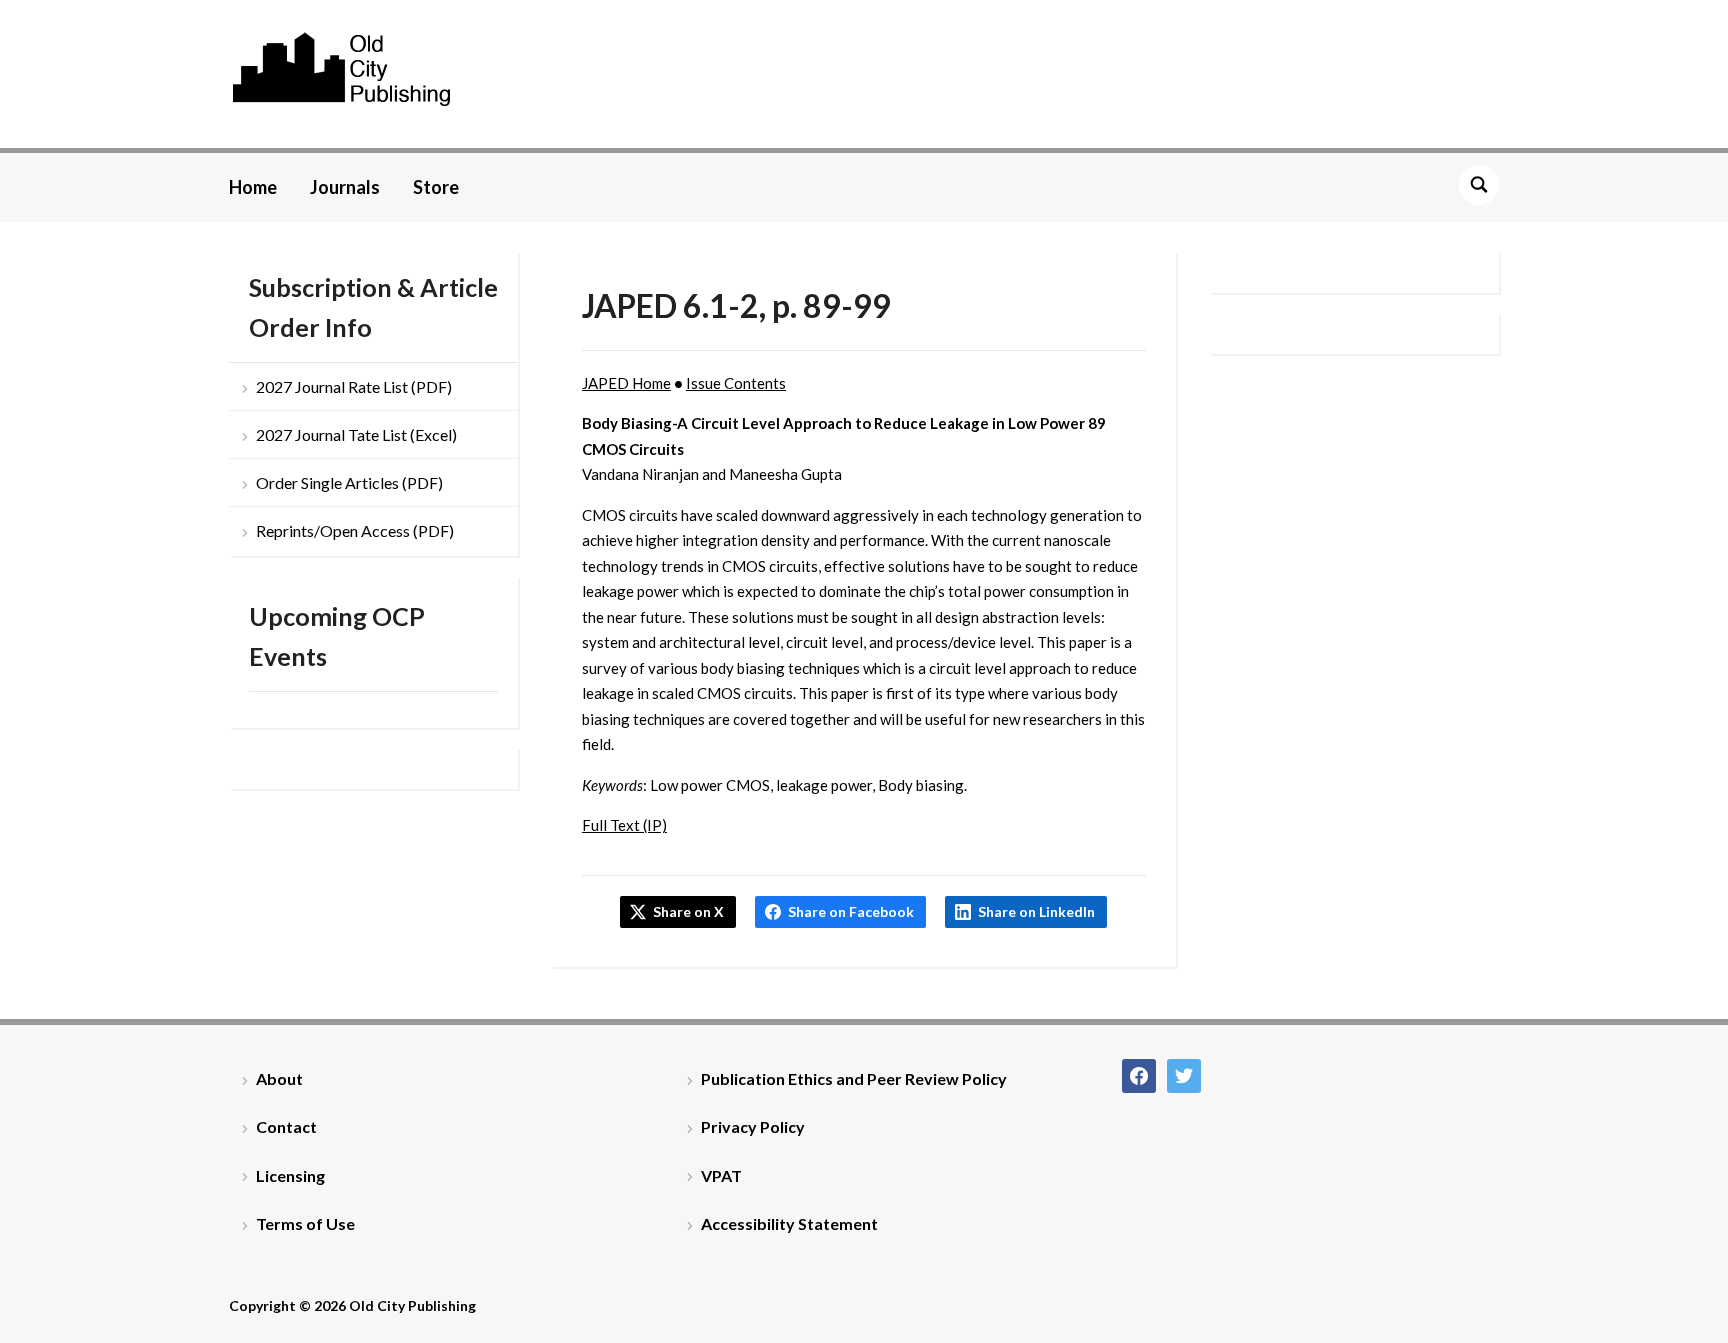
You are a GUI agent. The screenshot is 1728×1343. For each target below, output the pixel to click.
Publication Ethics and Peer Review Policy (854, 1078)
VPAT (721, 1175)
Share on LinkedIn (1036, 911)
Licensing (290, 1175)
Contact (286, 1126)
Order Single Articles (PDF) (349, 482)
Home (253, 187)
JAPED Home (626, 383)
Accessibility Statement (789, 1223)
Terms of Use (305, 1223)
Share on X (688, 911)
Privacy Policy (753, 1126)
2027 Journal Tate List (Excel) (356, 434)
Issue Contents (736, 383)
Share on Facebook (851, 911)
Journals (345, 187)
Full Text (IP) (624, 825)
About (279, 1078)
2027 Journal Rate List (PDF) (354, 386)
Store (436, 187)
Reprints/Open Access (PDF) (355, 530)
